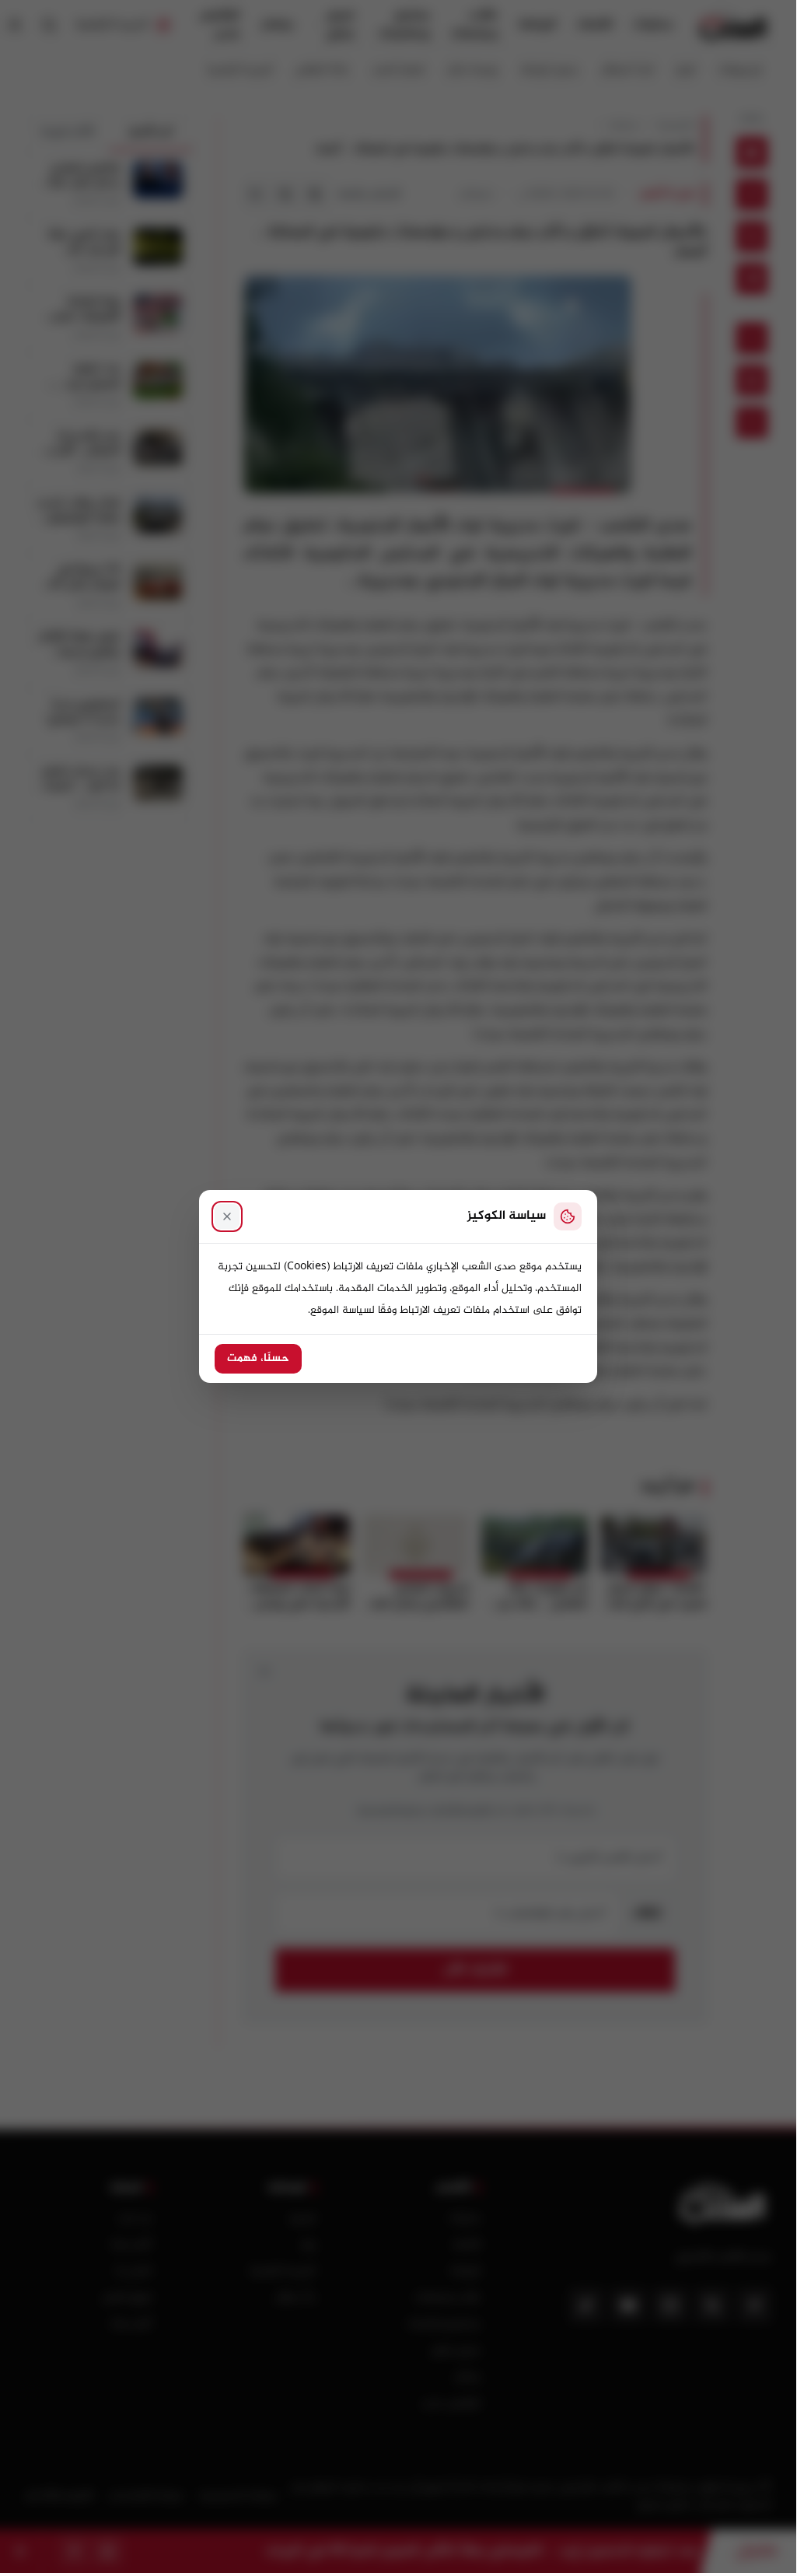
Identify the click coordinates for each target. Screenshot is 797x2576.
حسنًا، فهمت (258, 1359)
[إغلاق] (227, 1216)
